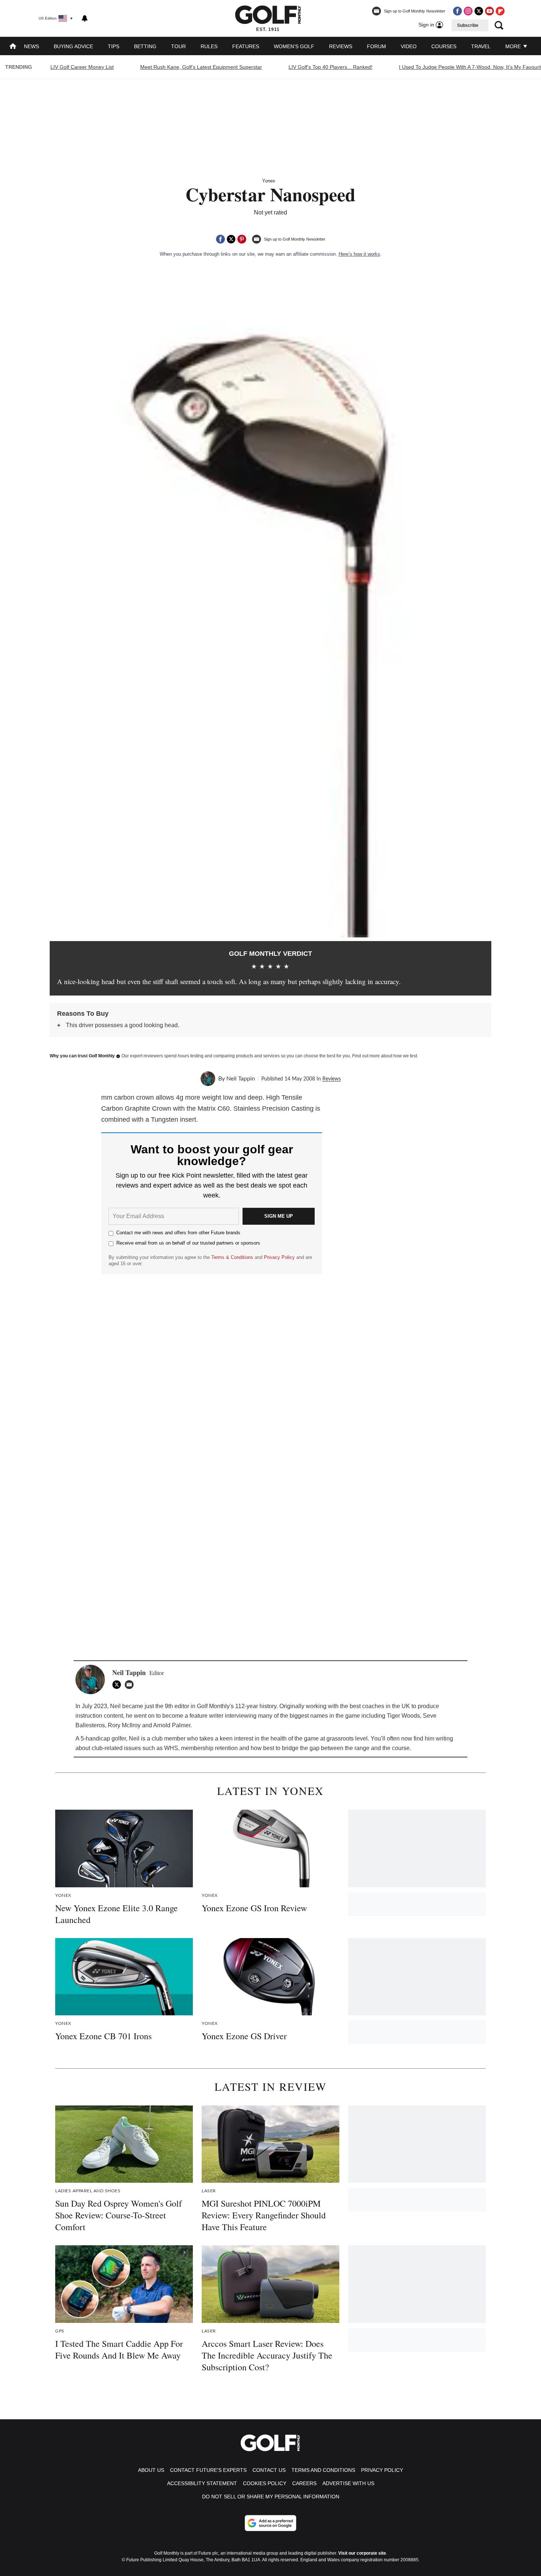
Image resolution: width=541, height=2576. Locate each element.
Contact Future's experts (208, 2470)
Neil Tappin (241, 1079)
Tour (178, 46)
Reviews (341, 46)
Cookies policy (265, 2483)
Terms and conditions (323, 2470)
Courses (444, 46)
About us (151, 2470)
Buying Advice (73, 46)
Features (246, 46)
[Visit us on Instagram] (468, 11)
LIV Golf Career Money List (82, 67)
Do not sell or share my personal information (271, 2497)
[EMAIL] (131, 1685)
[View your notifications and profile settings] (85, 18)
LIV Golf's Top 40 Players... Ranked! (330, 67)
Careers (304, 2483)
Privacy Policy (279, 1257)
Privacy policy (382, 2470)
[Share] (220, 239)
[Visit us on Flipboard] (500, 11)
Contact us (269, 2470)
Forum (376, 46)
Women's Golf (294, 46)
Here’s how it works (359, 254)
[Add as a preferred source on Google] (270, 2523)
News (31, 46)
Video (409, 46)
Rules (209, 46)
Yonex (269, 181)
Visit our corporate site (362, 2553)
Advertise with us (348, 2483)
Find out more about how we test (385, 1056)
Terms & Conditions (232, 1257)
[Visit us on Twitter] (479, 11)
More (514, 46)
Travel (481, 46)
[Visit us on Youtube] (489, 11)
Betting (145, 46)
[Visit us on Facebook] (457, 11)
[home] (13, 47)
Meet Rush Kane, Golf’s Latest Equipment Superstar (201, 67)
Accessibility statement (202, 2483)
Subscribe (468, 25)
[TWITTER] (119, 1685)
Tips (114, 46)
